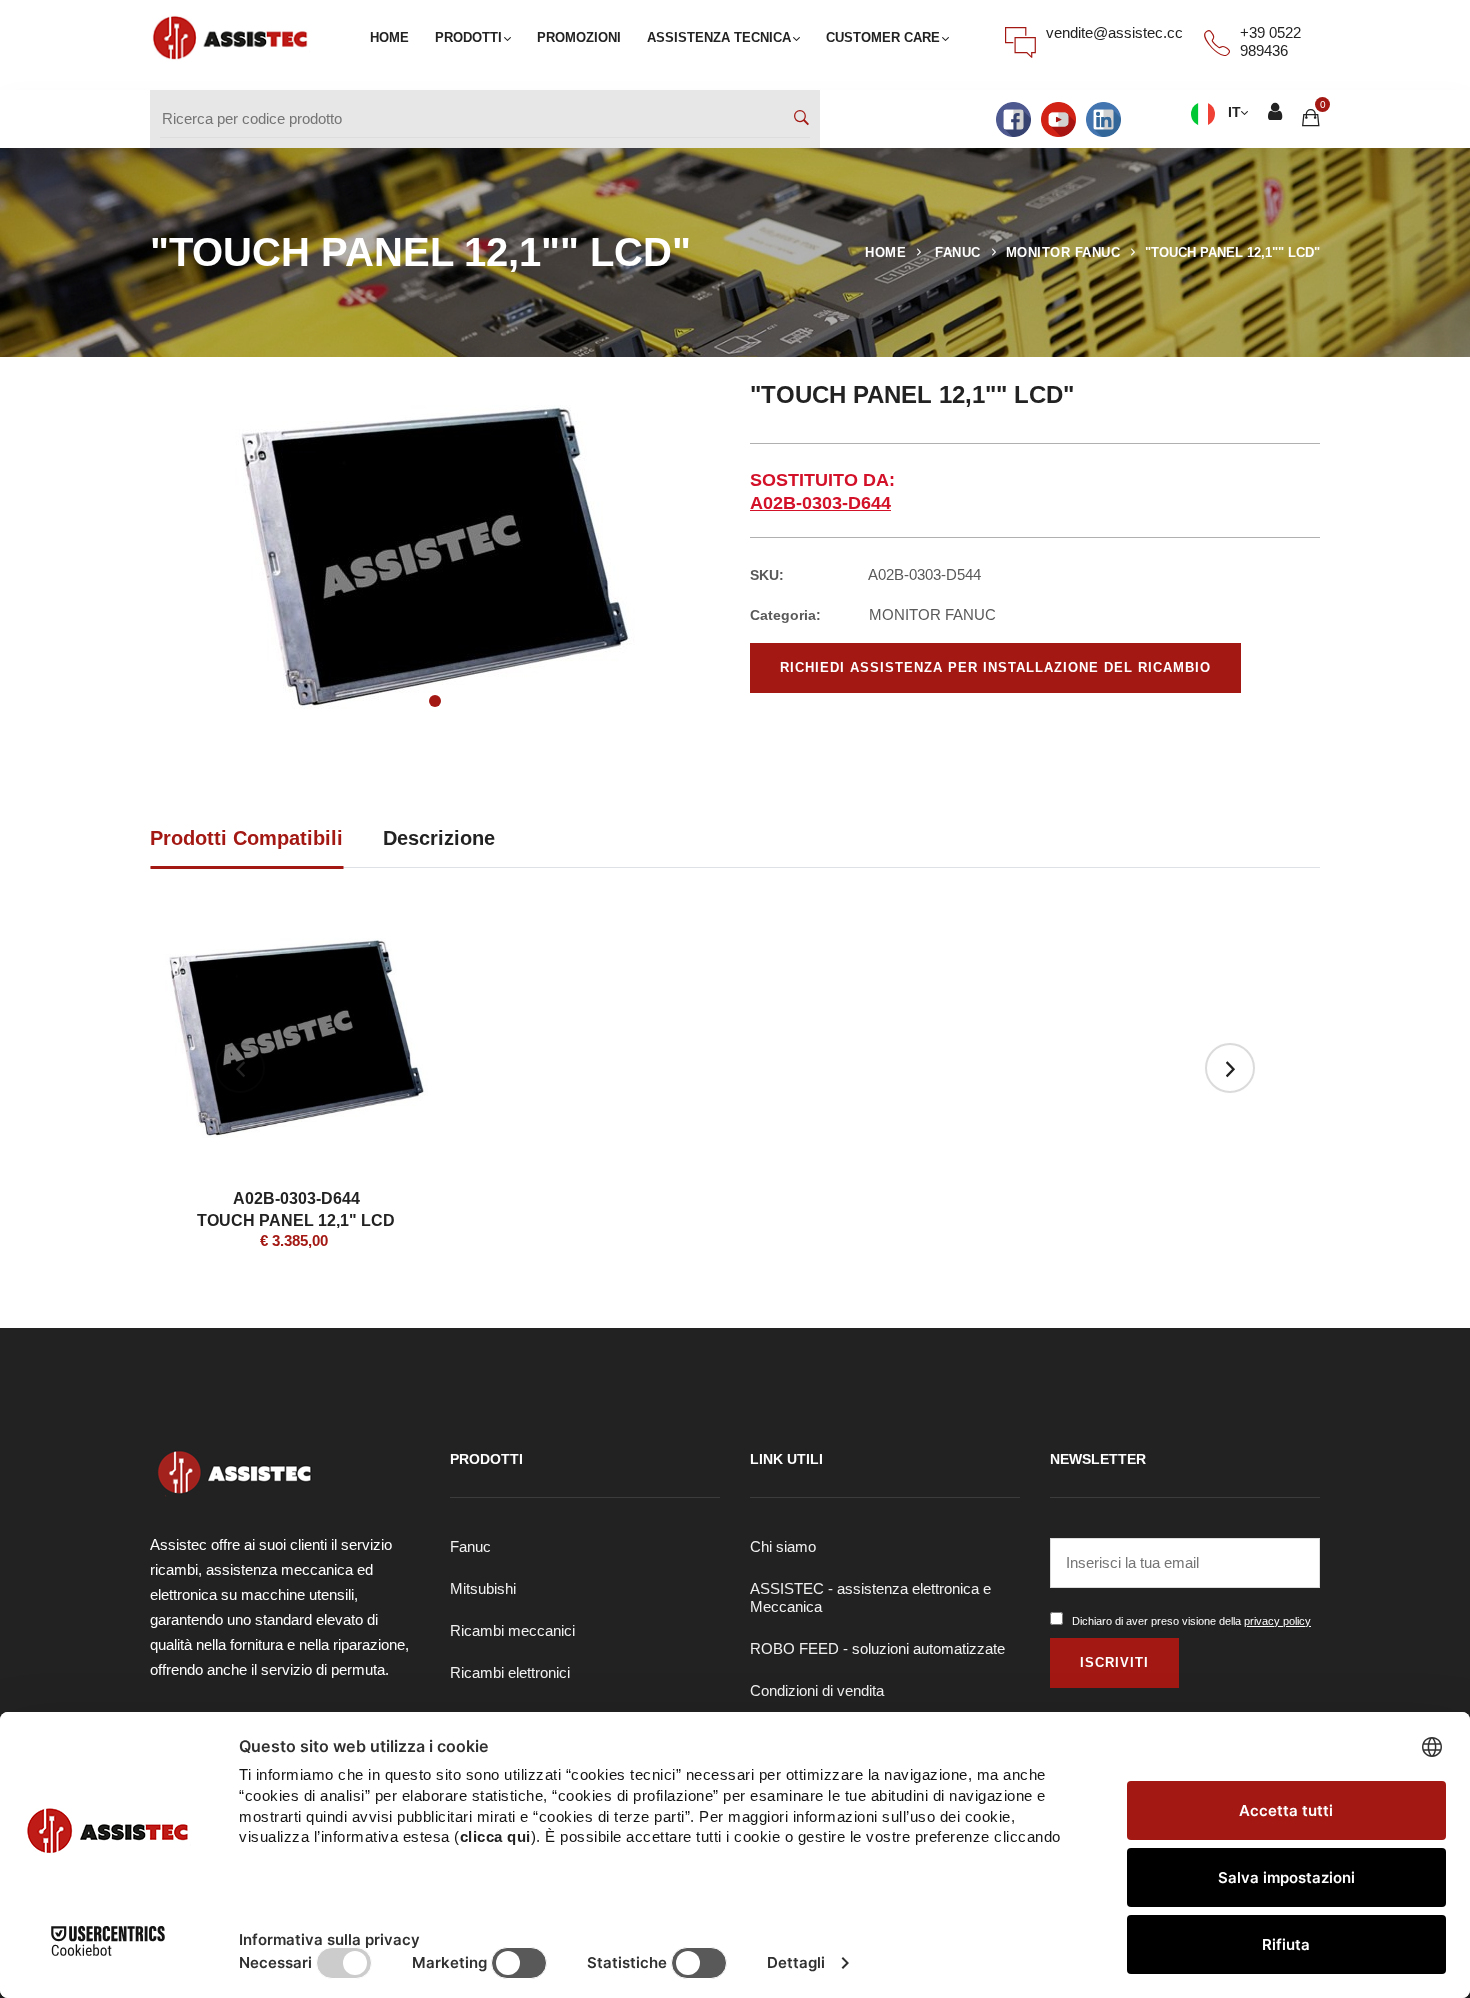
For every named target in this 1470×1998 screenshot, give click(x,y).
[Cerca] (801, 118)
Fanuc (470, 1546)
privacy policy (1277, 1621)
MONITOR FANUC (1063, 252)
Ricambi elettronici (510, 1672)
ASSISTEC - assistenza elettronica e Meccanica (870, 1597)
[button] (435, 701)
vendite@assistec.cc (1114, 32)
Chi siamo (783, 1546)
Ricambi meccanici (512, 1630)
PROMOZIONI (579, 37)
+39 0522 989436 (1270, 41)
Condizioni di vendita (817, 1690)
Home (885, 252)
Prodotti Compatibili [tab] (246, 838)
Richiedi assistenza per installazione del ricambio (995, 667)
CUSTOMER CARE (883, 37)
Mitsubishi (483, 1588)
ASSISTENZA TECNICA (719, 37)
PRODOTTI (468, 37)
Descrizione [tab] (439, 838)
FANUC (958, 252)
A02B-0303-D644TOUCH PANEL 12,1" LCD (296, 1209)
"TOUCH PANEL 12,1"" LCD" (1232, 252)
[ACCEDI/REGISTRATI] (1275, 113)
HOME (389, 37)
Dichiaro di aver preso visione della (1191, 1621)
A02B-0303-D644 (820, 503)
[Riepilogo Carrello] (1311, 117)
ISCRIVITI (1114, 1662)
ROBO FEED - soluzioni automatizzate (877, 1648)
